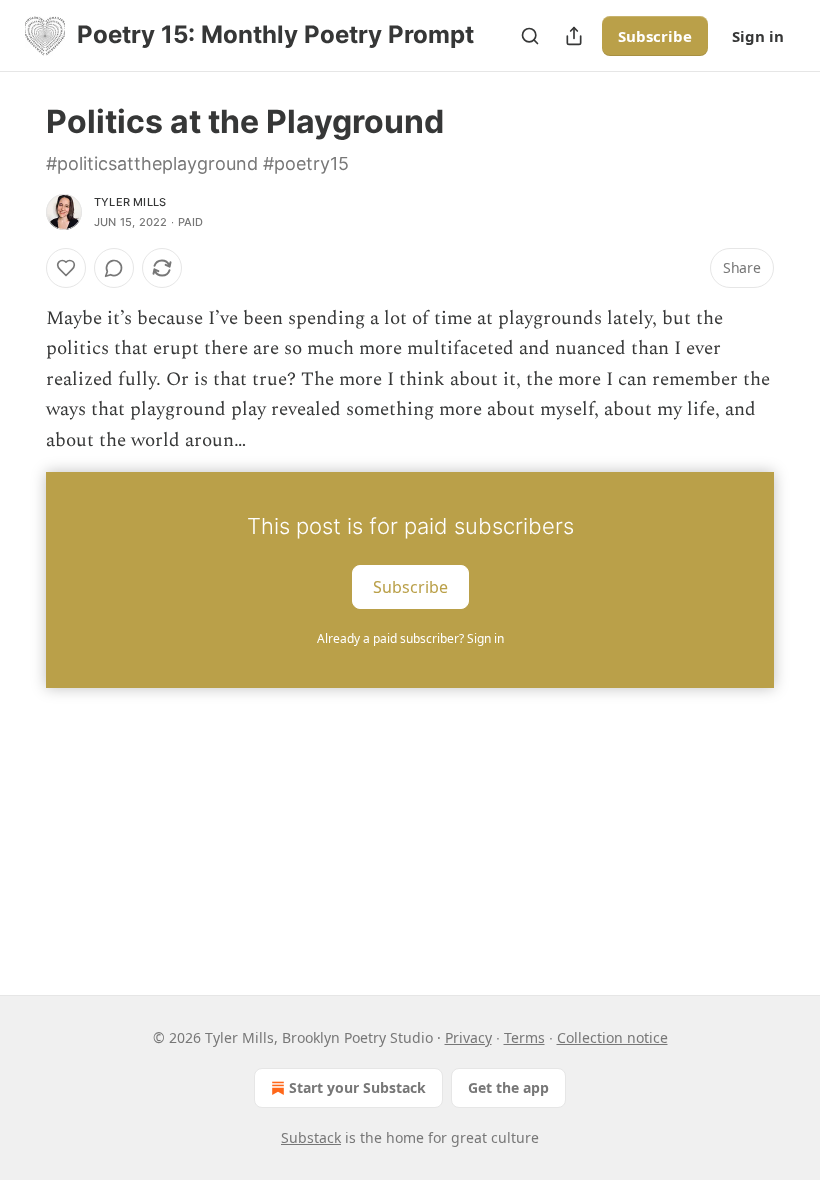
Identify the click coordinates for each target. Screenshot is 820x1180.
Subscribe (655, 36)
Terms (524, 1037)
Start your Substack (357, 1087)
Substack (311, 1137)
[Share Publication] (574, 36)
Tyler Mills (130, 202)
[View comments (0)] (114, 268)
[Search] (530, 36)
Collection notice (612, 1037)
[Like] (66, 268)
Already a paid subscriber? (410, 638)
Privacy (468, 1037)
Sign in (758, 36)
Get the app (508, 1087)
